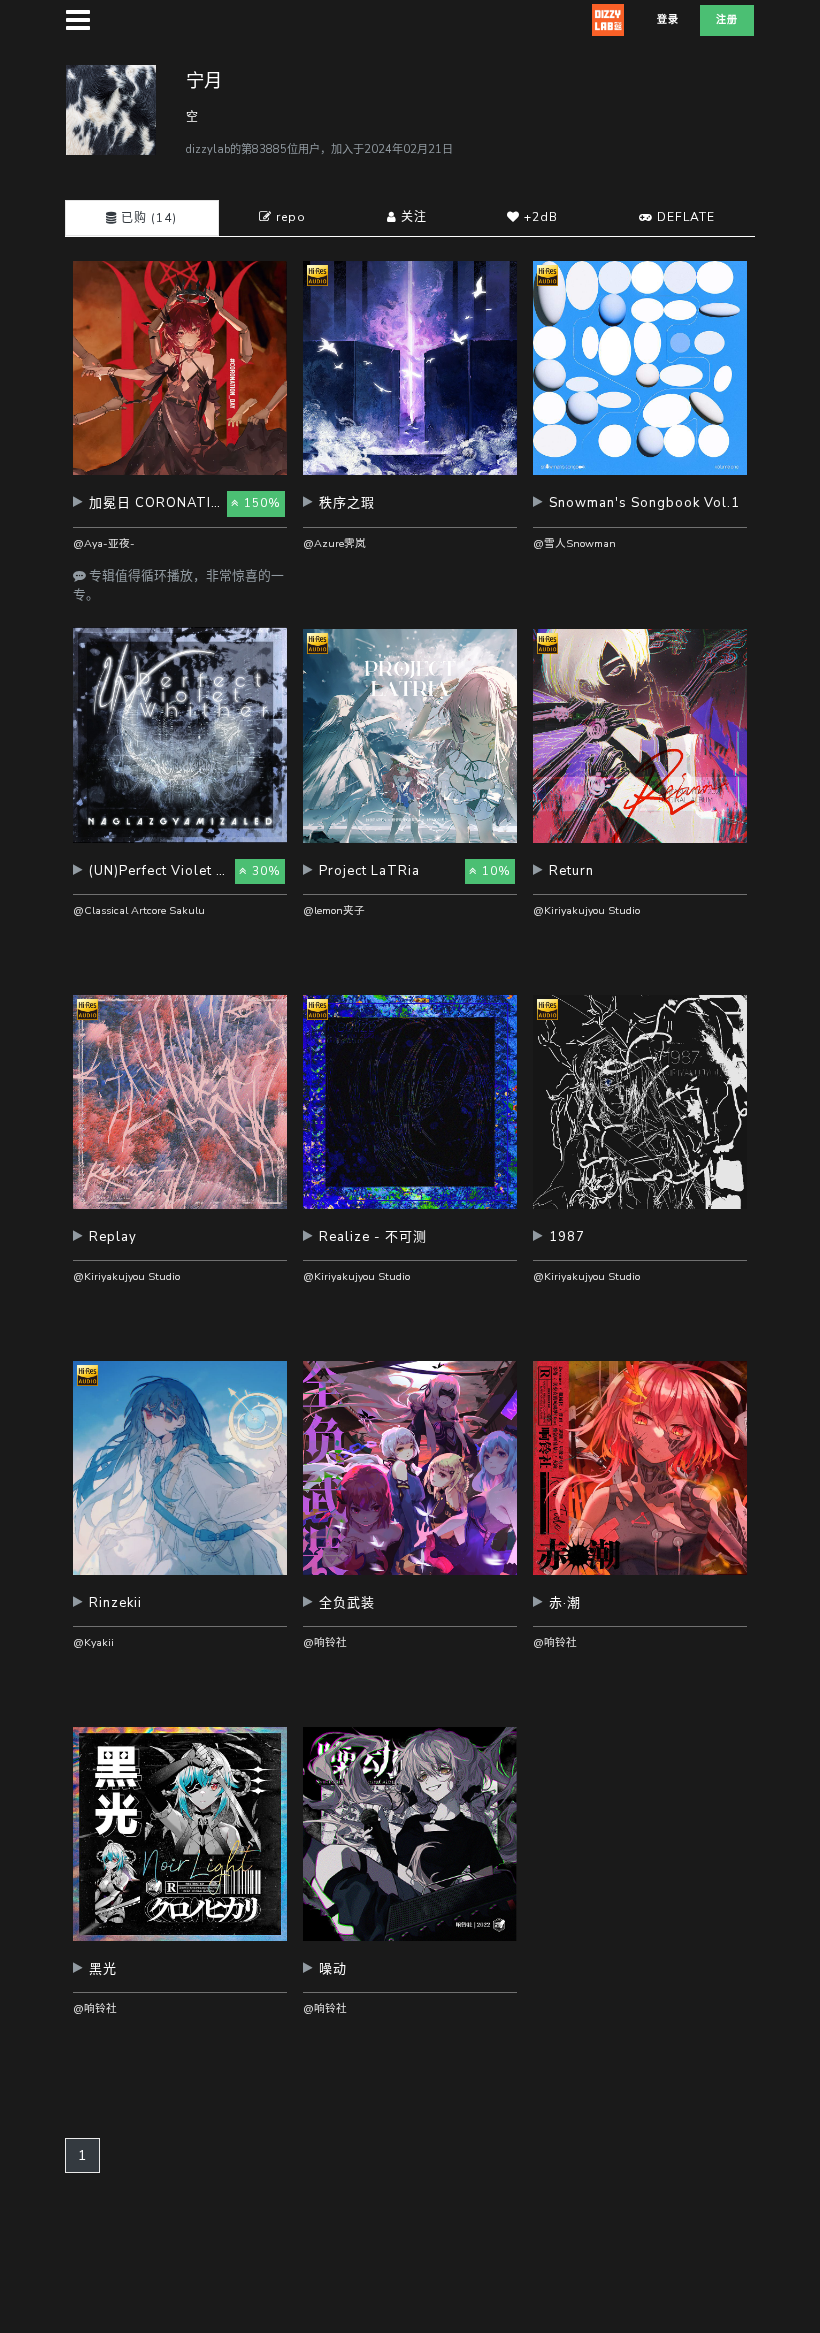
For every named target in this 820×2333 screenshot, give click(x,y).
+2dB (539, 217)
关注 (412, 217)
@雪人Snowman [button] (574, 543)
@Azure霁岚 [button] (334, 543)
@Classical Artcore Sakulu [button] (139, 910)
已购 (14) (147, 218)
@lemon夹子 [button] (334, 910)
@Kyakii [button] (93, 1642)
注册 (727, 20)
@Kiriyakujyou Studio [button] (586, 910)
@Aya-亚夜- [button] (104, 543)
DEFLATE (684, 217)
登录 (668, 20)
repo (289, 217)
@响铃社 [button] (325, 1642)
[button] (180, 510)
